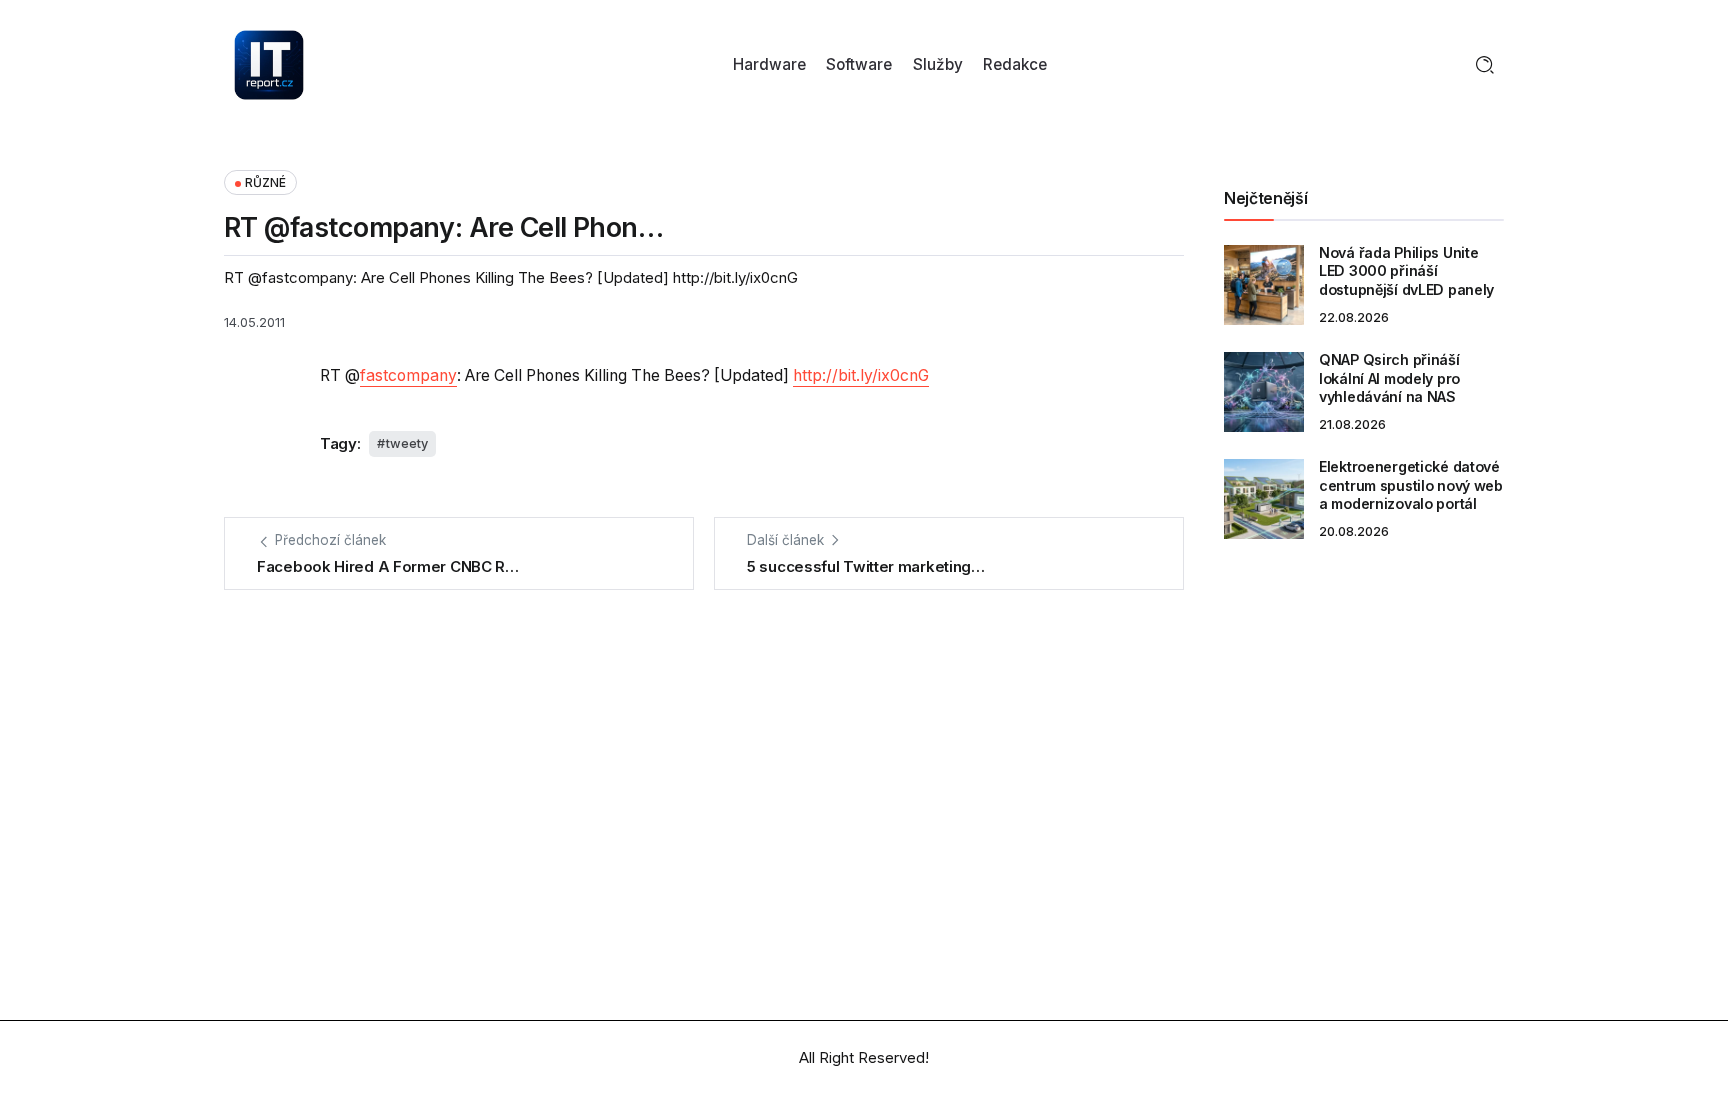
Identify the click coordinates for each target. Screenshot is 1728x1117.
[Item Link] (1264, 285)
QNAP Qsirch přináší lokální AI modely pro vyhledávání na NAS (1389, 378)
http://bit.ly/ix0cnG (861, 375)
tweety (407, 443)
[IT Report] (269, 63)
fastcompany (408, 375)
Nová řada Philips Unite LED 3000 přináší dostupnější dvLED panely (1406, 271)
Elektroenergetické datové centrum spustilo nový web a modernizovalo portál (1411, 485)
